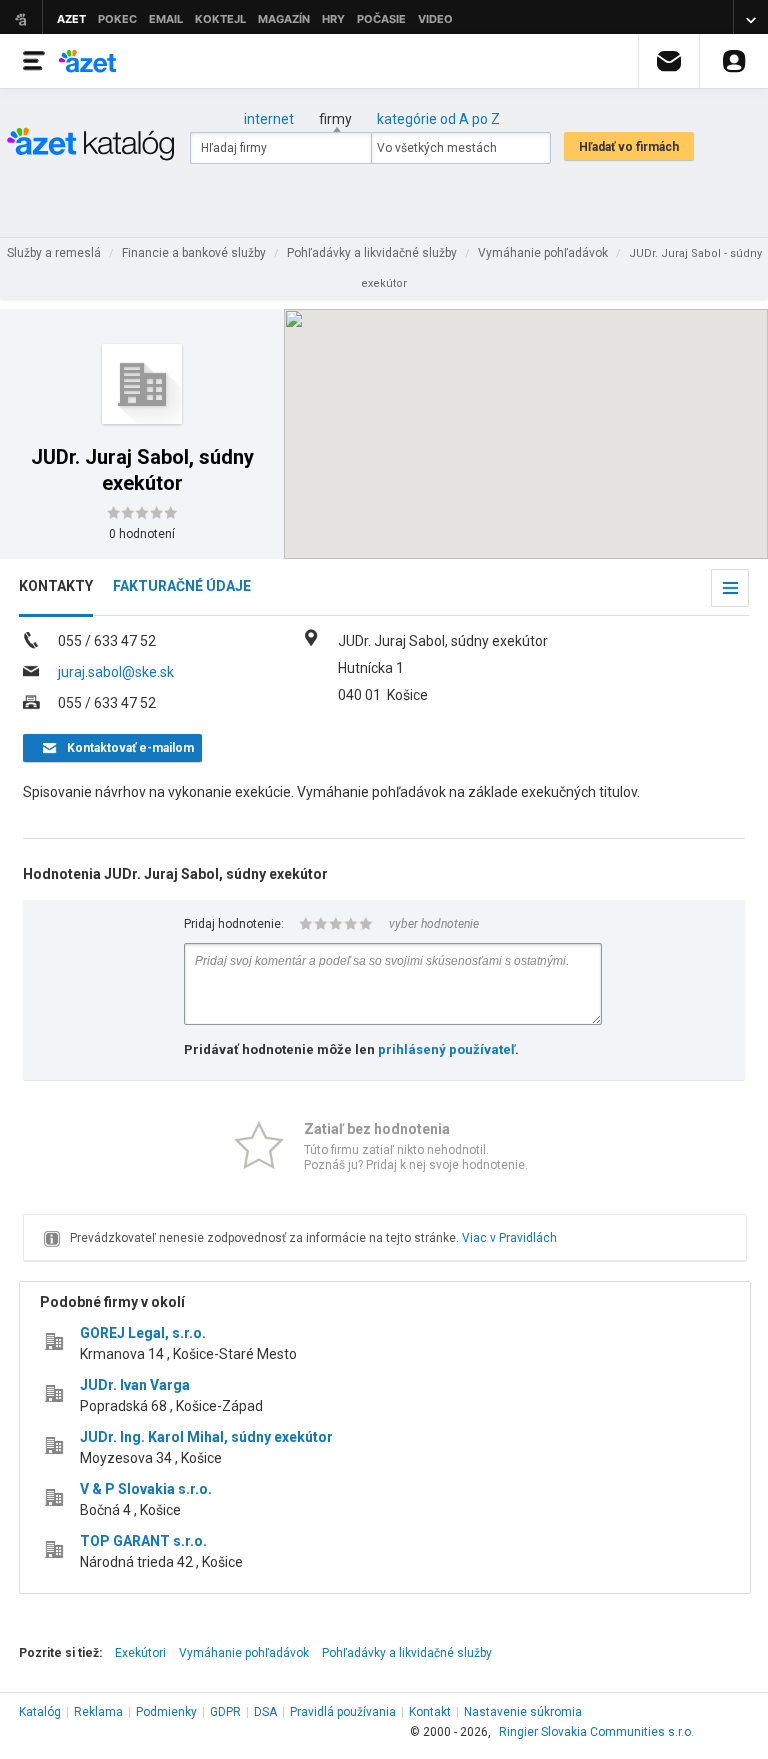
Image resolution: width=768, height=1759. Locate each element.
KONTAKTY (56, 586)
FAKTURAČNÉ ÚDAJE (182, 586)
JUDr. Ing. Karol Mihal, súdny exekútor (206, 1437)
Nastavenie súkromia (523, 1712)
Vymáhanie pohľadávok (244, 1653)
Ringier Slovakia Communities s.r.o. (596, 1732)
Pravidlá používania (343, 1712)
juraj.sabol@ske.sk (116, 672)
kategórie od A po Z (438, 119)
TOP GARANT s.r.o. (143, 1541)
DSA (265, 1712)
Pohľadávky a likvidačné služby (407, 1653)
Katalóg (40, 1712)
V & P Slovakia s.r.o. (146, 1489)
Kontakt (430, 1712)
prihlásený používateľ (446, 1049)
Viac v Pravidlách (509, 1238)
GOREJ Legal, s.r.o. (143, 1333)
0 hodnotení (142, 534)
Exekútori (140, 1653)
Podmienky (166, 1712)
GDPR (225, 1712)
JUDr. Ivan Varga (135, 1385)
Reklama (98, 1712)
